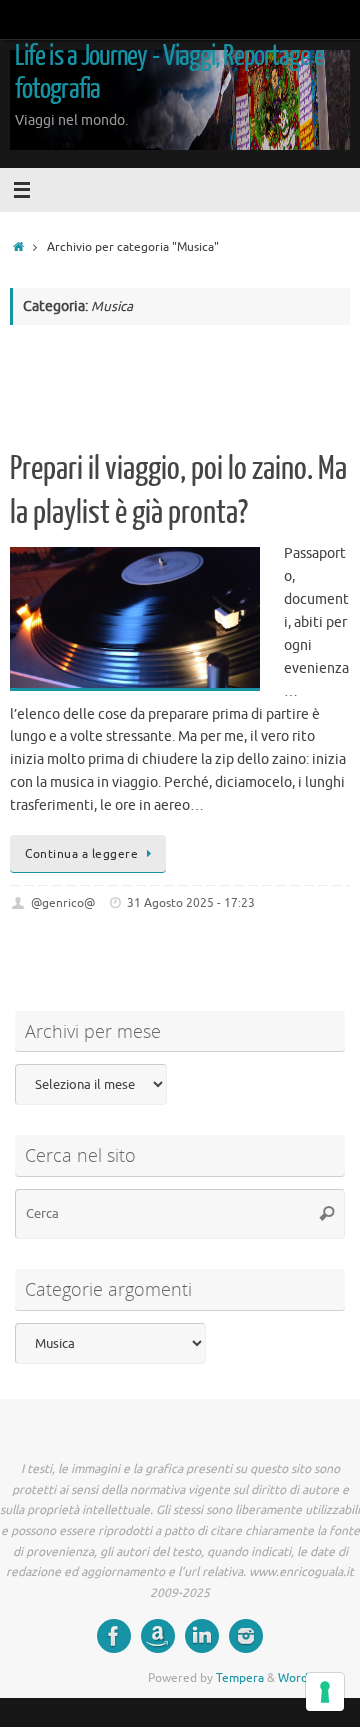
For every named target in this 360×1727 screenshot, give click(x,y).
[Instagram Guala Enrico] (246, 1636)
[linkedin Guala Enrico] (202, 1636)
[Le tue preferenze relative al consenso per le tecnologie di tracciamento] (325, 1692)
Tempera (240, 1678)
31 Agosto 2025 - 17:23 (191, 903)
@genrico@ (63, 903)
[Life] (114, 1636)
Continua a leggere (81, 854)
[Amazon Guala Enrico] (158, 1636)
